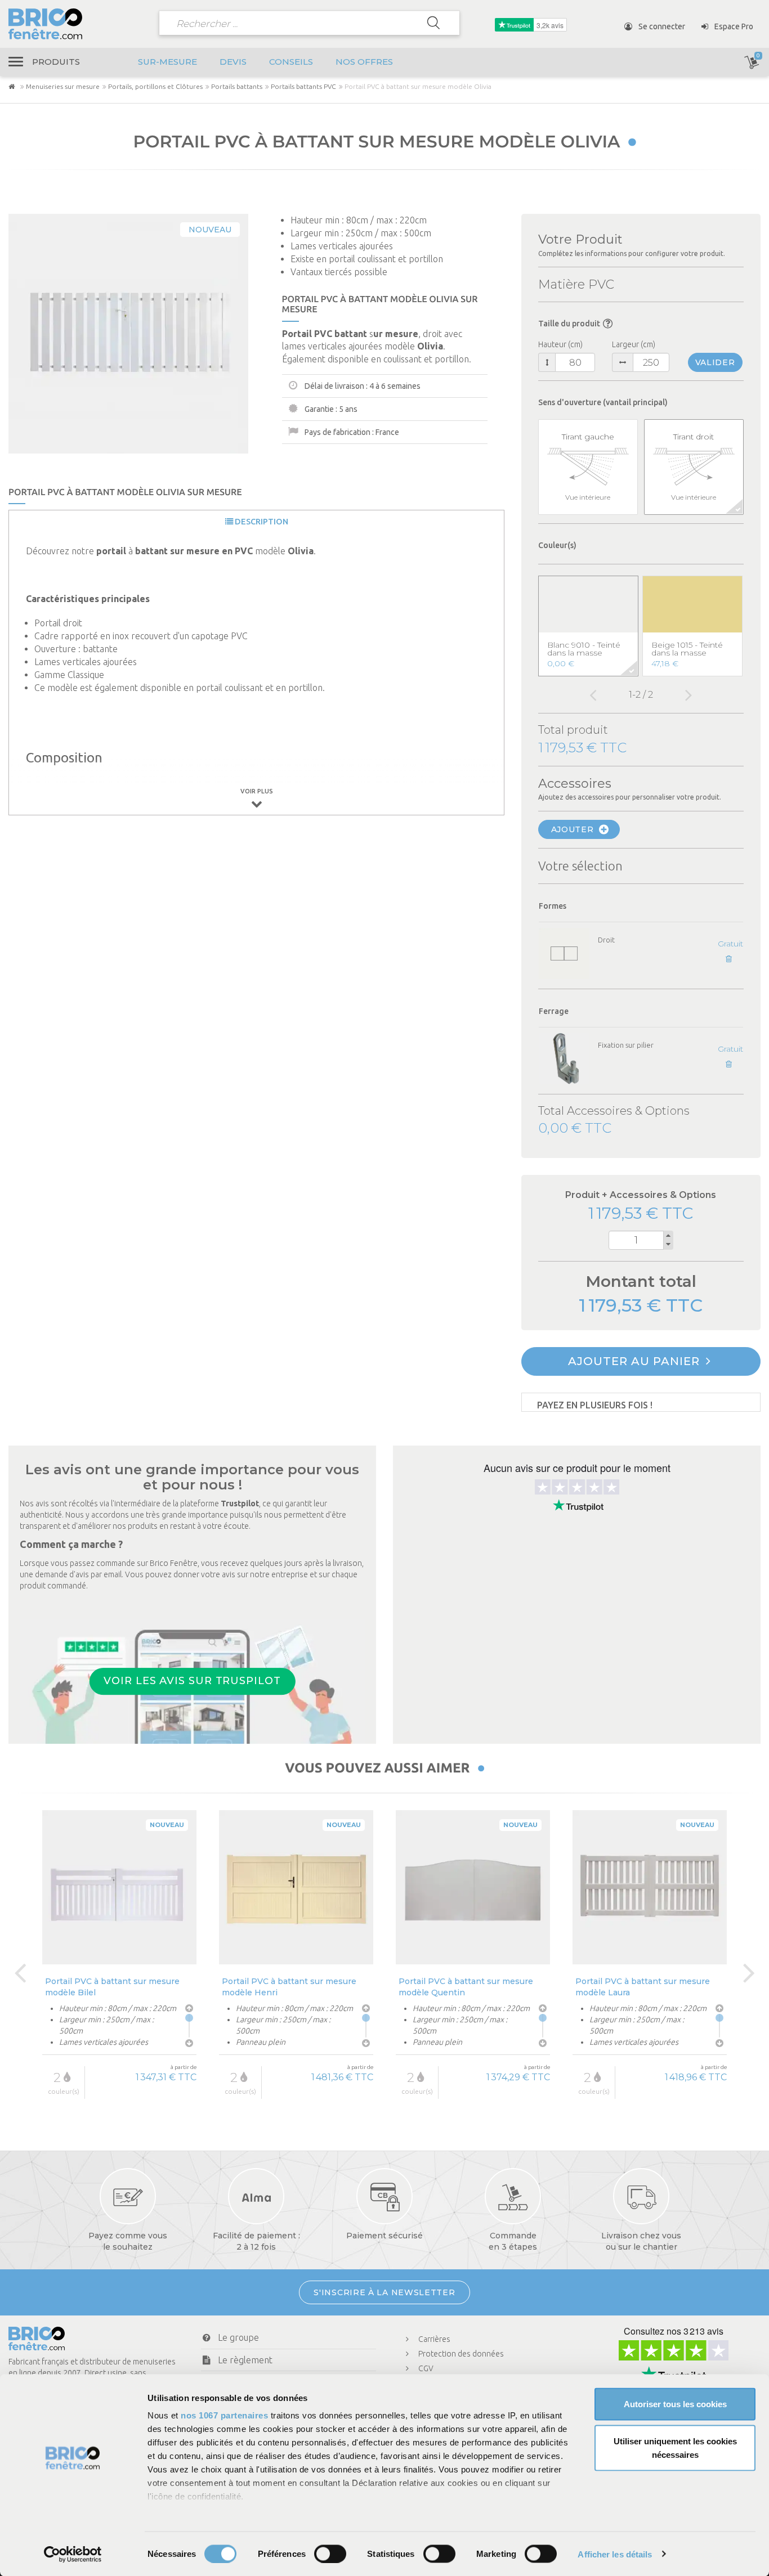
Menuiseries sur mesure (63, 86)
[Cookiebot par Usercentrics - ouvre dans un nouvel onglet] (73, 2554)
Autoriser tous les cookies (675, 2404)
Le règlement (245, 2360)
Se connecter (661, 26)
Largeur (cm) (634, 344)
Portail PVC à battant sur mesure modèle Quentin (289, 1987)
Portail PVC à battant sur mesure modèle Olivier (643, 1987)
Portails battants (237, 86)
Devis (233, 62)
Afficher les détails (615, 2554)
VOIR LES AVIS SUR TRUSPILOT (192, 1681)
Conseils (291, 62)
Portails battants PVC (303, 86)
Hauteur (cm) (560, 344)
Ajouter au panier (636, 1361)
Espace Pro (733, 26)
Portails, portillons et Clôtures (155, 86)
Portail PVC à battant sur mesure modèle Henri (112, 1987)
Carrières (434, 2339)
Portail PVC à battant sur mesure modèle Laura (466, 1987)
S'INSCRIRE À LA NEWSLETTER (384, 2292)
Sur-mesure (167, 62)
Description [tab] (261, 522)
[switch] (330, 2553)
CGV (426, 2368)
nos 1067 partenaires (224, 2415)
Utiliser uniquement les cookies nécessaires (675, 2447)
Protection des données (461, 2354)
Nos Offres (364, 62)
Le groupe (238, 2337)
